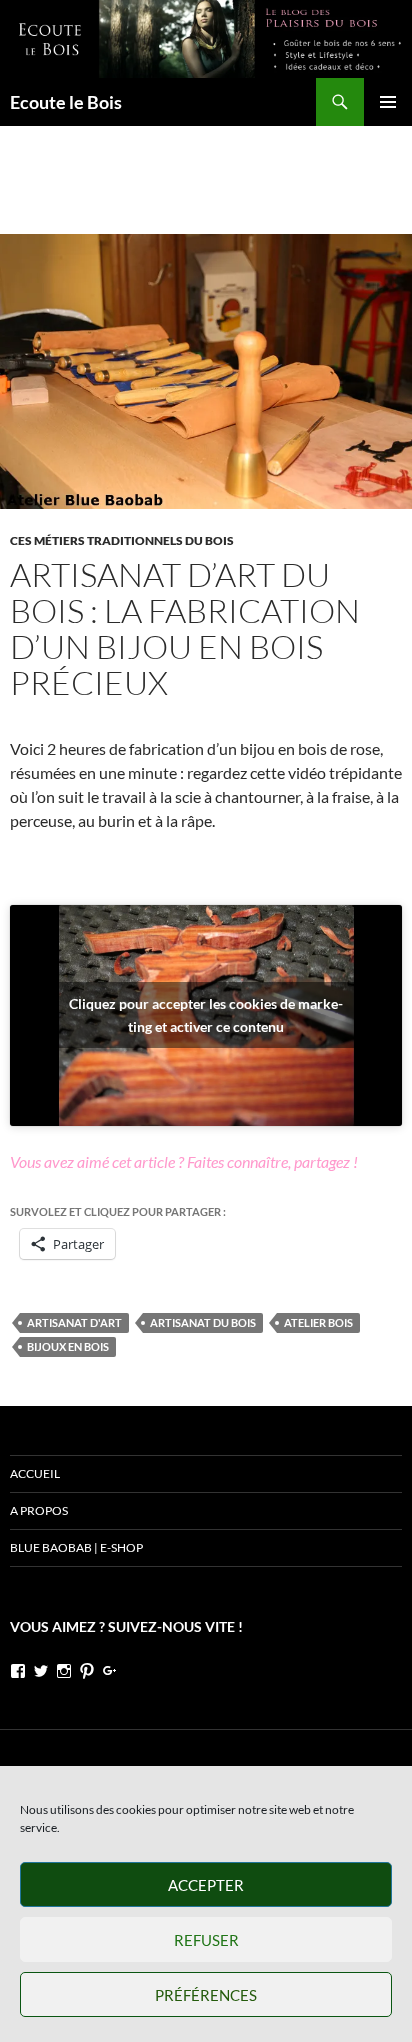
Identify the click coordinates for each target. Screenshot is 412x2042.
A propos (39, 1510)
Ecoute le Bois (66, 102)
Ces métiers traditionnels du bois (122, 540)
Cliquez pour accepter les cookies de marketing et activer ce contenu (206, 1015)
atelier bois (318, 1322)
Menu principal (388, 102)
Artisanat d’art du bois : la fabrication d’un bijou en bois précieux (185, 628)
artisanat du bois (203, 1322)
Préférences (206, 1995)
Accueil (35, 1473)
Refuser (206, 1940)
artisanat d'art (74, 1322)
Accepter (206, 1885)
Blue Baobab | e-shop (76, 1547)
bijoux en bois (68, 1346)
